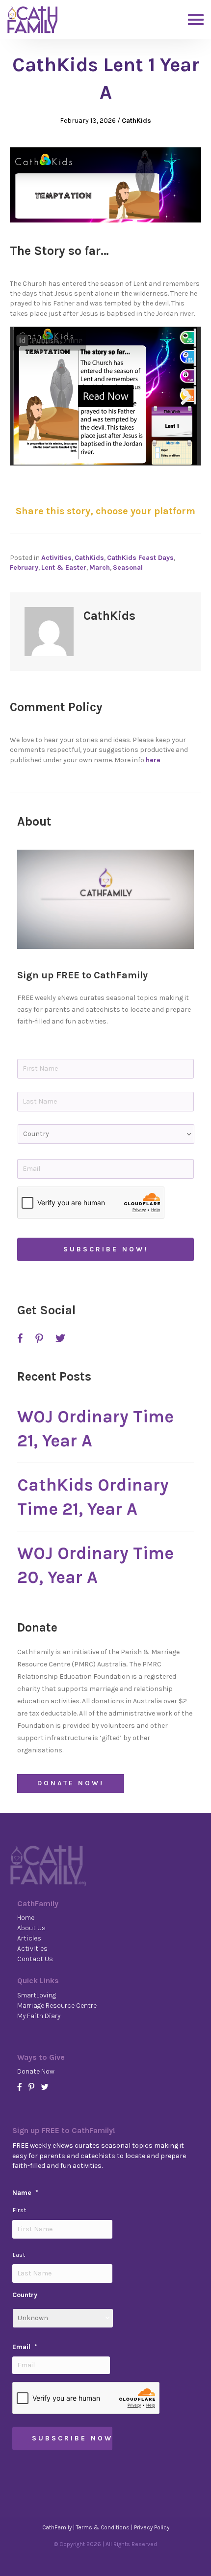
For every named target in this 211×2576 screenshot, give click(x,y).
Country (25, 2295)
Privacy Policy (152, 2527)
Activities (56, 558)
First (19, 2210)
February (24, 568)
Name (25, 2193)
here (153, 760)
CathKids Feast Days (140, 558)
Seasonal (128, 568)
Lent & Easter (64, 568)
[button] (105, 899)
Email (25, 2347)
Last (19, 2255)
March (100, 568)
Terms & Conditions (103, 2527)
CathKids (136, 121)
